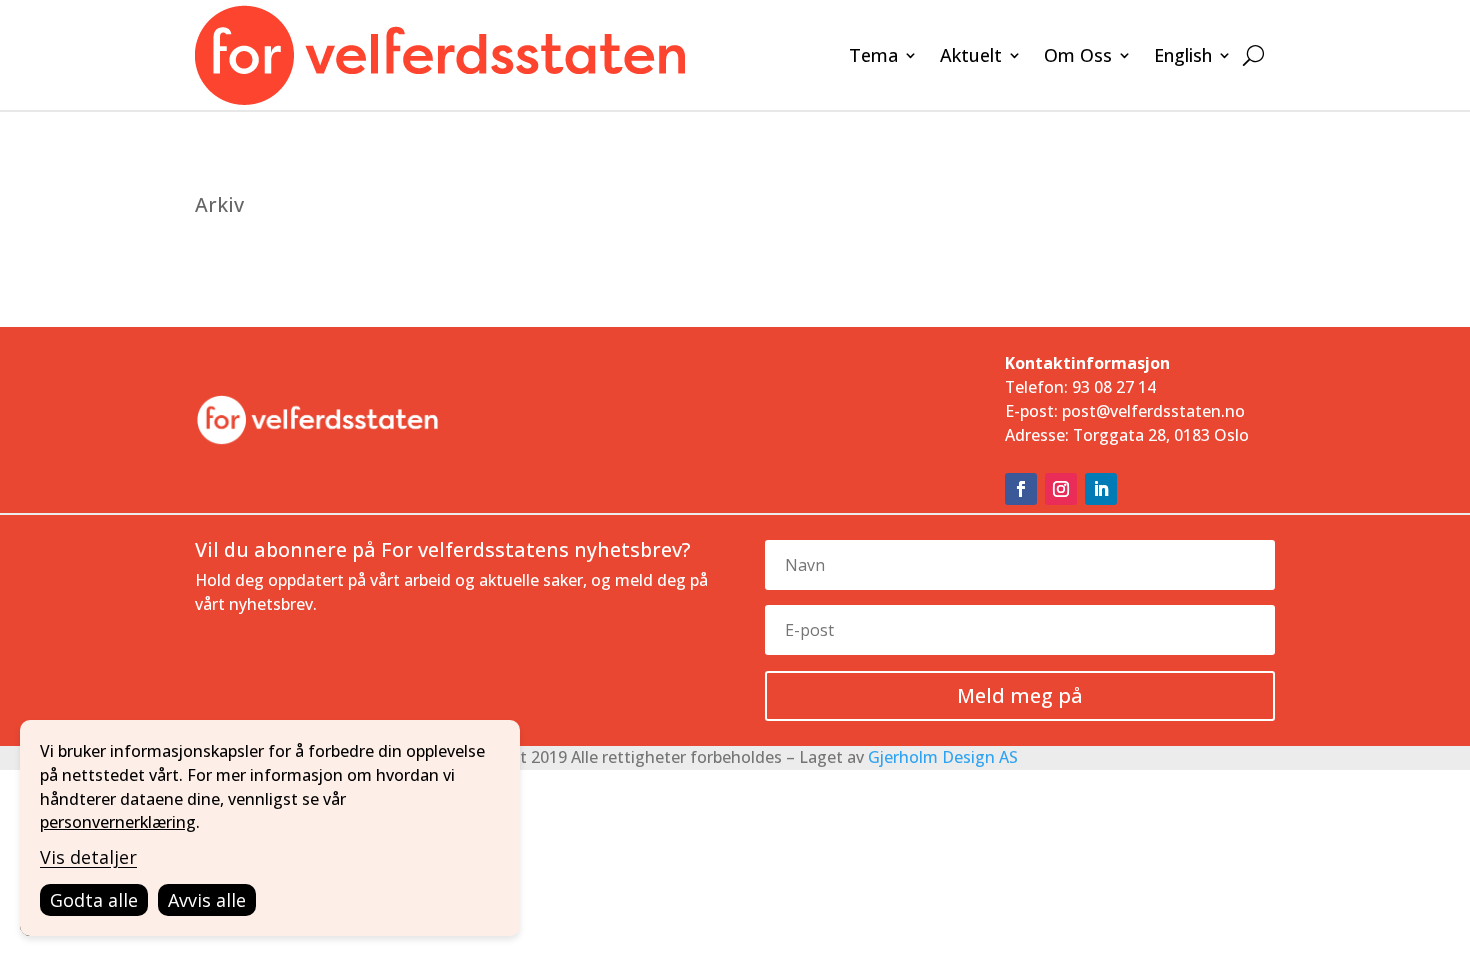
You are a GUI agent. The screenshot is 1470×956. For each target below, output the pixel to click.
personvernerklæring (118, 822)
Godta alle (94, 900)
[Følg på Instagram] (1061, 489)
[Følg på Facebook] (1021, 489)
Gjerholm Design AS (943, 757)
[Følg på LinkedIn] (1101, 489)
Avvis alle (207, 900)
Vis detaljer (88, 857)
